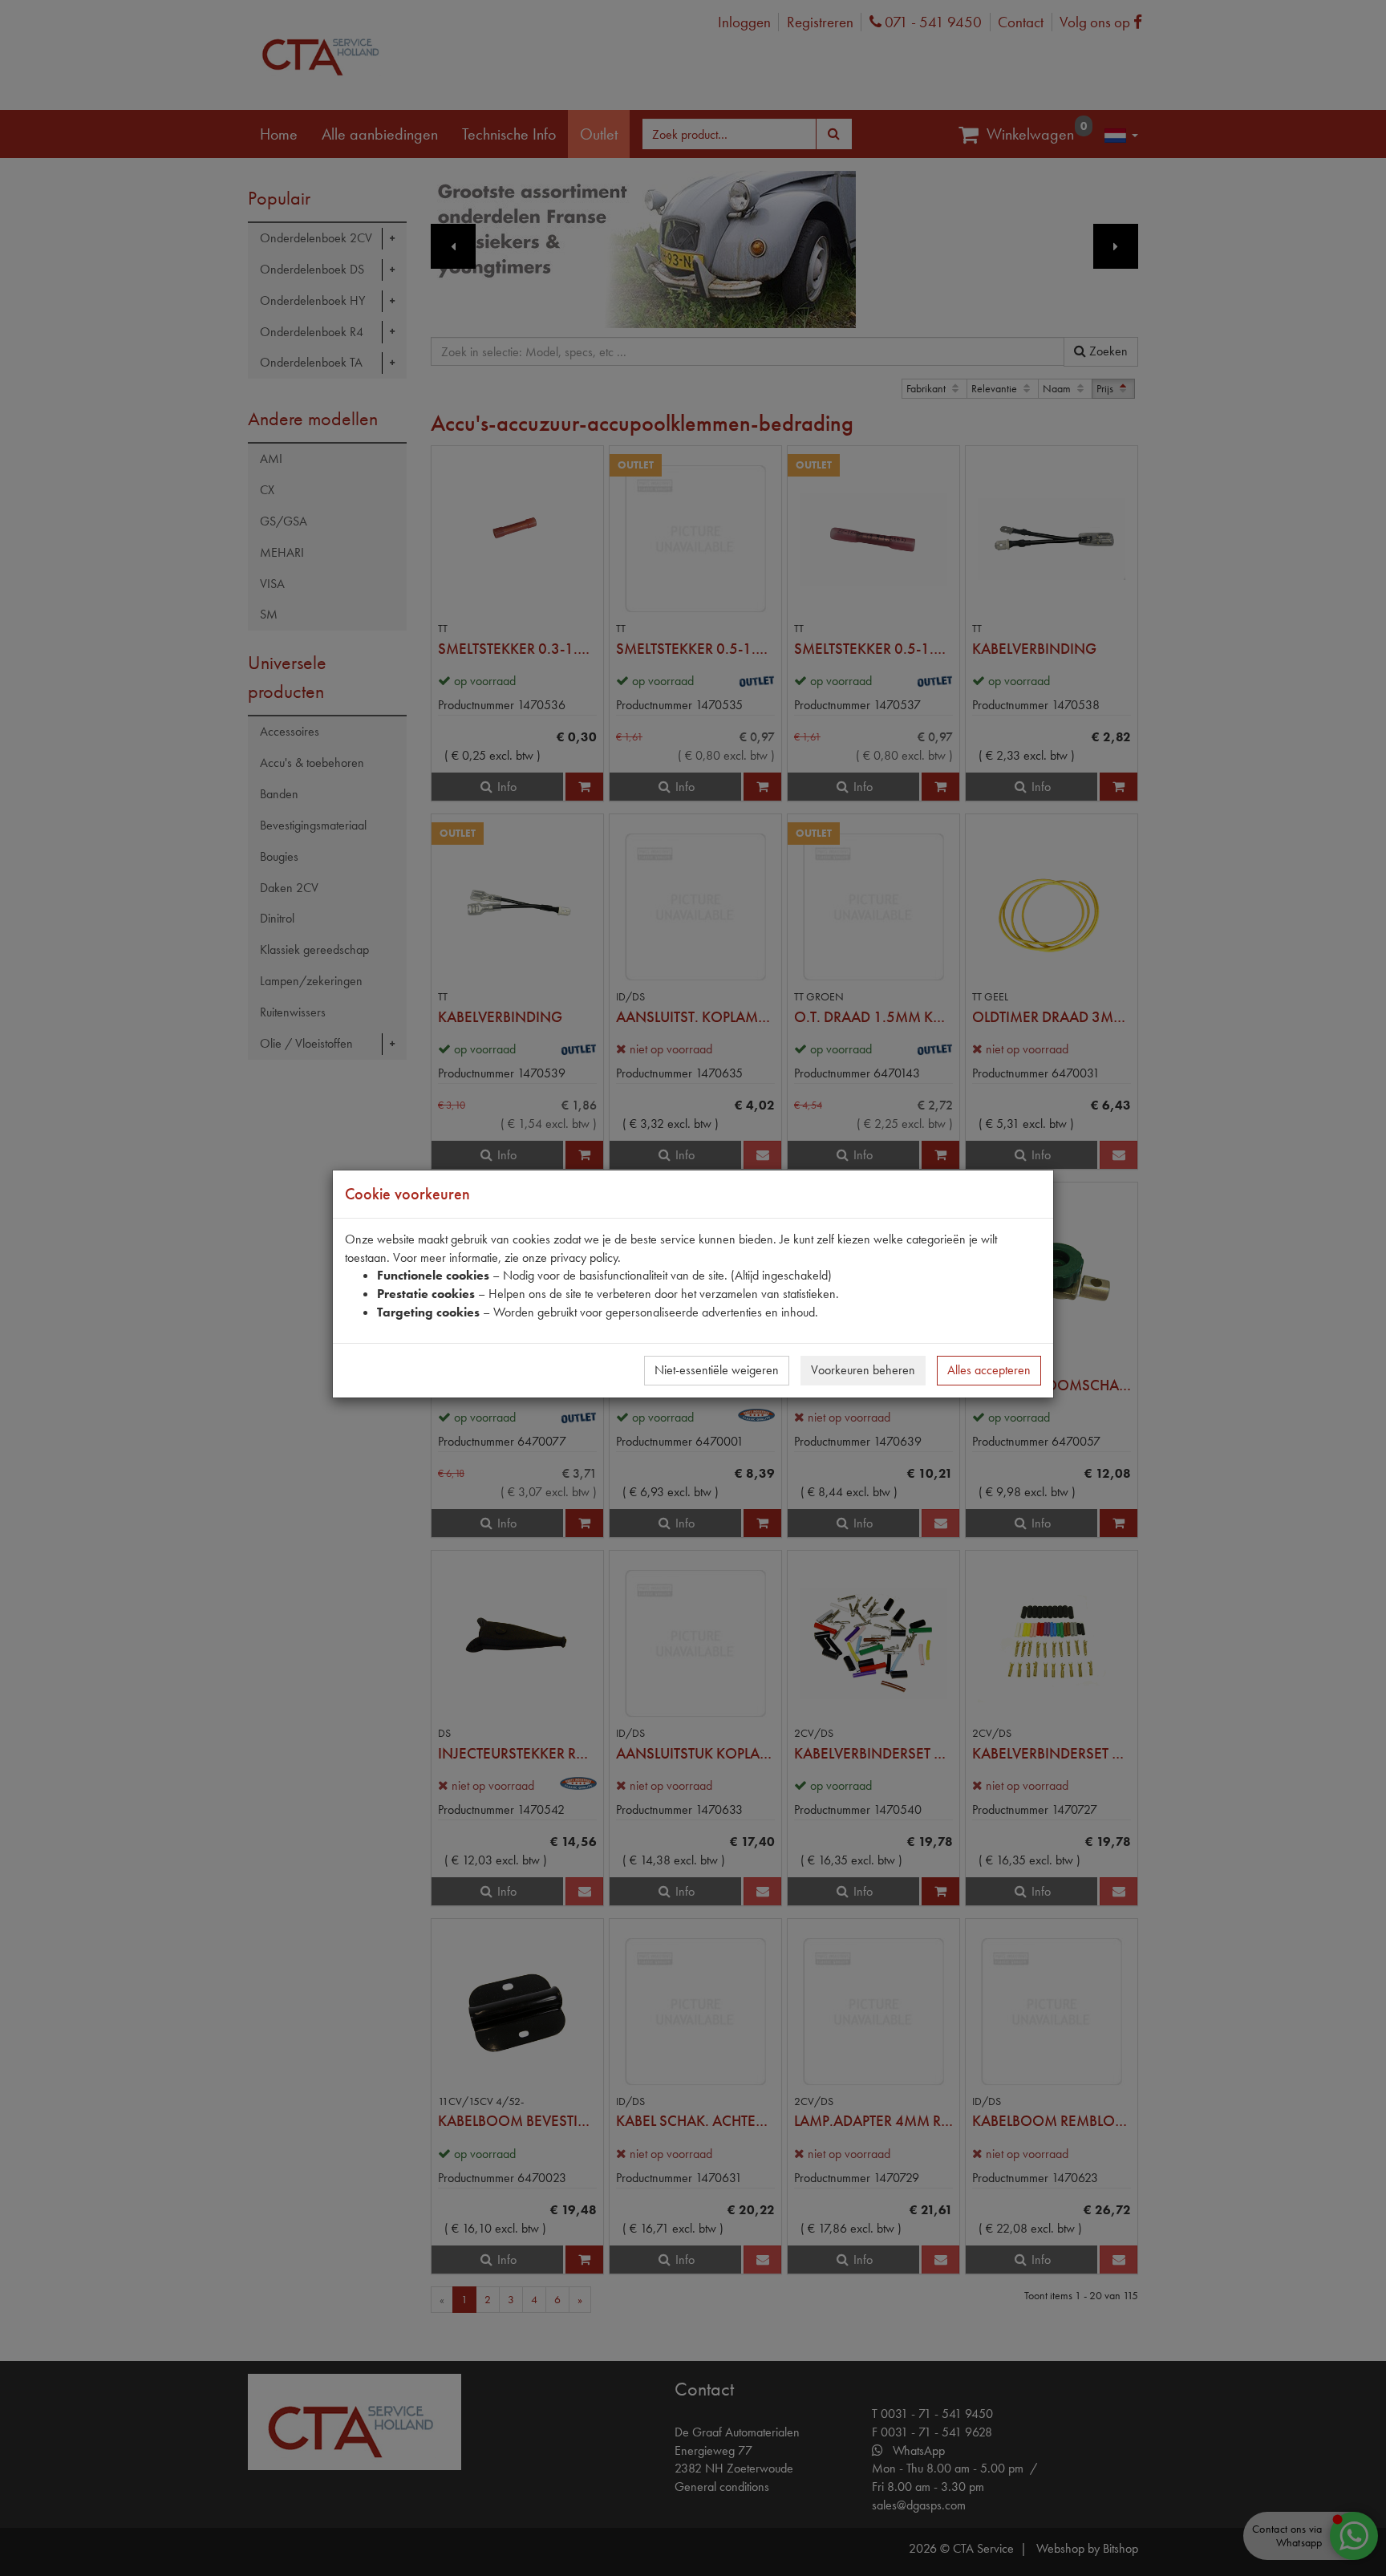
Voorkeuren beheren (863, 1370)
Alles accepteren (989, 1370)
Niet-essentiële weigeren (717, 1370)
